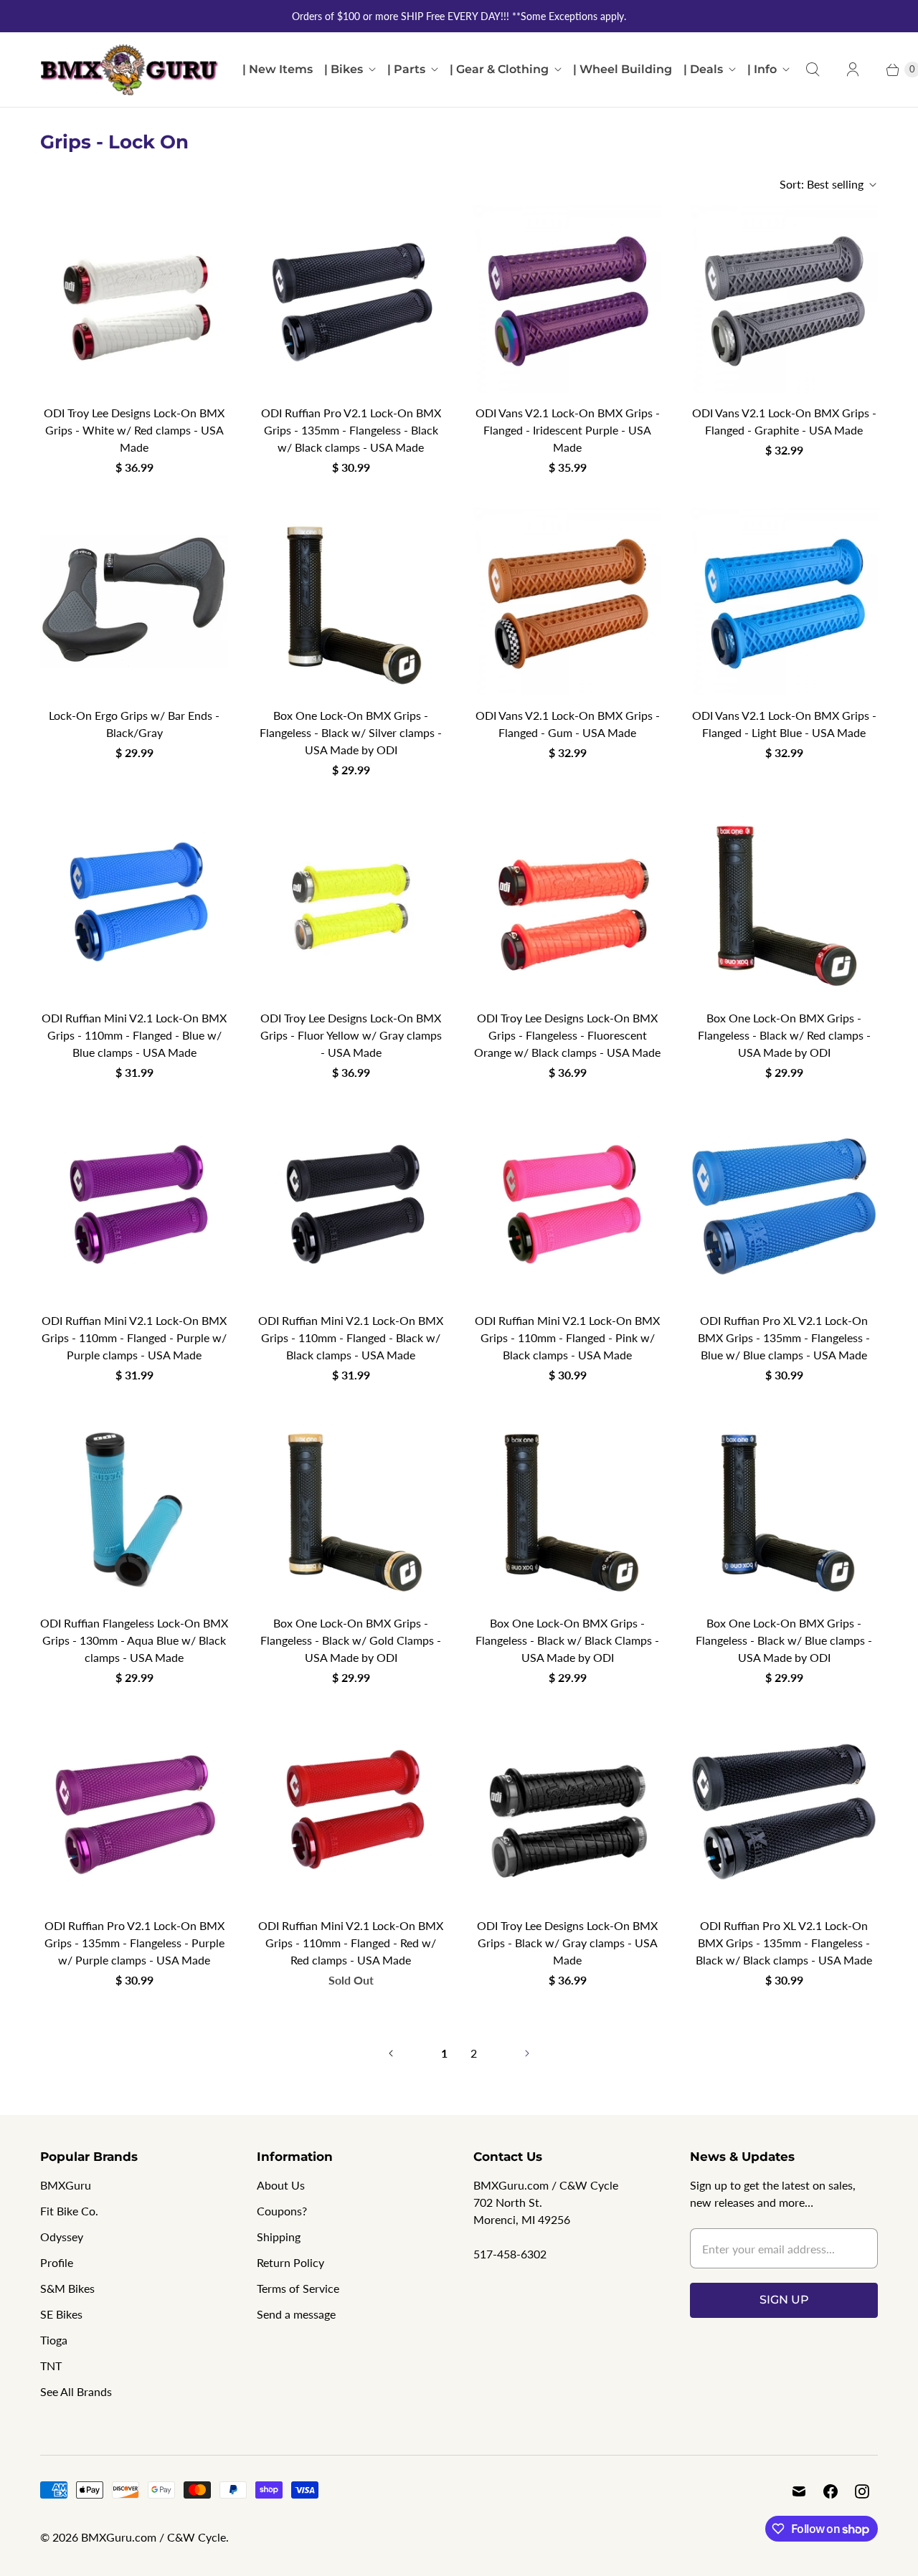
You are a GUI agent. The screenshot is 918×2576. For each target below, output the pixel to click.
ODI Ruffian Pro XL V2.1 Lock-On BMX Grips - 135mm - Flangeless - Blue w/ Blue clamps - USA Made (784, 1337)
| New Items (278, 69)
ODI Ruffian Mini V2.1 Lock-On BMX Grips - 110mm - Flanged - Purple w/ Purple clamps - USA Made (134, 1337)
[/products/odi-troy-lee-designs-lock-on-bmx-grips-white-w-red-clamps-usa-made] (134, 299)
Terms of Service (298, 2288)
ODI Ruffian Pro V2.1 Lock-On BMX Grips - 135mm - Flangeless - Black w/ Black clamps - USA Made (351, 430)
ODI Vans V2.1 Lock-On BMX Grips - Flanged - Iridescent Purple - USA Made (568, 430)
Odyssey (62, 2237)
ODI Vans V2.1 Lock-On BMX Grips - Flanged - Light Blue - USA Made (784, 724)
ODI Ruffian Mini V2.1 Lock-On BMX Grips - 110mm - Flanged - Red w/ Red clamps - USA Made (351, 1943)
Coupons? (282, 2211)
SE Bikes (61, 2314)
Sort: (822, 184)
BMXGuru (66, 2185)
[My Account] (853, 70)
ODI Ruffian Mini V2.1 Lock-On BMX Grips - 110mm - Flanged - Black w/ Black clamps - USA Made (351, 1337)
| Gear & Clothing (499, 69)
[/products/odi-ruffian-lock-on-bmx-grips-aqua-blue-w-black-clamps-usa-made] (134, 1509)
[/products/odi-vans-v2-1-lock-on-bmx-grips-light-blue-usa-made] (784, 602)
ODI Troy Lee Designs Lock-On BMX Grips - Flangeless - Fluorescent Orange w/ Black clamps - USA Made (567, 1035)
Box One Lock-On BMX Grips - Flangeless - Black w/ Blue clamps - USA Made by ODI (784, 1640)
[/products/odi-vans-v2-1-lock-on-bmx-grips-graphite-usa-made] (784, 299)
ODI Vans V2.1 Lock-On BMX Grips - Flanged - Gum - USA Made (568, 724)
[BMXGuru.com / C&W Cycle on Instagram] (862, 2491)
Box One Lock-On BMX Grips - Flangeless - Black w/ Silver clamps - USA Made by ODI (351, 732)
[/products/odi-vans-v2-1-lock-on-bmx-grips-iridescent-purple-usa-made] (567, 299)
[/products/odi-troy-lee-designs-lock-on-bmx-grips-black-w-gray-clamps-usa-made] (567, 1812)
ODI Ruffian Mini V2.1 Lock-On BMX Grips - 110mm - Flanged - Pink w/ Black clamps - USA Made (567, 1337)
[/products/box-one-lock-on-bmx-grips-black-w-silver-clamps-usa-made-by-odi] (351, 602)
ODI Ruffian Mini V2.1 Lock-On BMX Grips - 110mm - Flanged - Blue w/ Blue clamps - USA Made (134, 1035)
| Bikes (344, 69)
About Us (281, 2185)
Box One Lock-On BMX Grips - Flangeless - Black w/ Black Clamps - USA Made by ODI (567, 1640)
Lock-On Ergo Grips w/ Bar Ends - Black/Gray (134, 724)
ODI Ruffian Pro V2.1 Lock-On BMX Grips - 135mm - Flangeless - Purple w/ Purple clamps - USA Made (134, 1943)
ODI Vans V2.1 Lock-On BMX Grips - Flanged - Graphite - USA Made (784, 421)
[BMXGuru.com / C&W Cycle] (130, 70)
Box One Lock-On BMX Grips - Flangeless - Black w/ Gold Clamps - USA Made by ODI (351, 1640)
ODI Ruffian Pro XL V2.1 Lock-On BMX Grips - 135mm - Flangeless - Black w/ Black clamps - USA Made (784, 1943)
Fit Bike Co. (69, 2211)
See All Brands (76, 2391)
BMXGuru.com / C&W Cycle (153, 2537)
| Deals (703, 69)
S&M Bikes (67, 2288)
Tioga (54, 2340)
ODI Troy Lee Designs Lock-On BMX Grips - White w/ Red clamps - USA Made (134, 430)
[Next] (527, 2053)
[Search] (813, 70)
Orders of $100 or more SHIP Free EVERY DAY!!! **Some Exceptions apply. (459, 16)
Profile (57, 2262)
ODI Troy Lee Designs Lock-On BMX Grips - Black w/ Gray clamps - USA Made (567, 1943)
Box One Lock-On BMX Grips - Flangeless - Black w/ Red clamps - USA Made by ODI (784, 1035)
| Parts (406, 69)
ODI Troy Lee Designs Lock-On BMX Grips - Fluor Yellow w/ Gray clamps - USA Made (351, 1035)
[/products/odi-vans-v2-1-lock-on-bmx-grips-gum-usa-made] (567, 602)
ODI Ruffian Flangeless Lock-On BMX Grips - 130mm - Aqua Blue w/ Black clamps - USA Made (134, 1640)
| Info (762, 69)
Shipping (279, 2237)
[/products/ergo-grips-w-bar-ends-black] (134, 602)
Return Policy (290, 2262)
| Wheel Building (623, 69)
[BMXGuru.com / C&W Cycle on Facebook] (831, 2491)
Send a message (296, 2314)
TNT (51, 2366)
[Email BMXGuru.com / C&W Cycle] (799, 2491)
